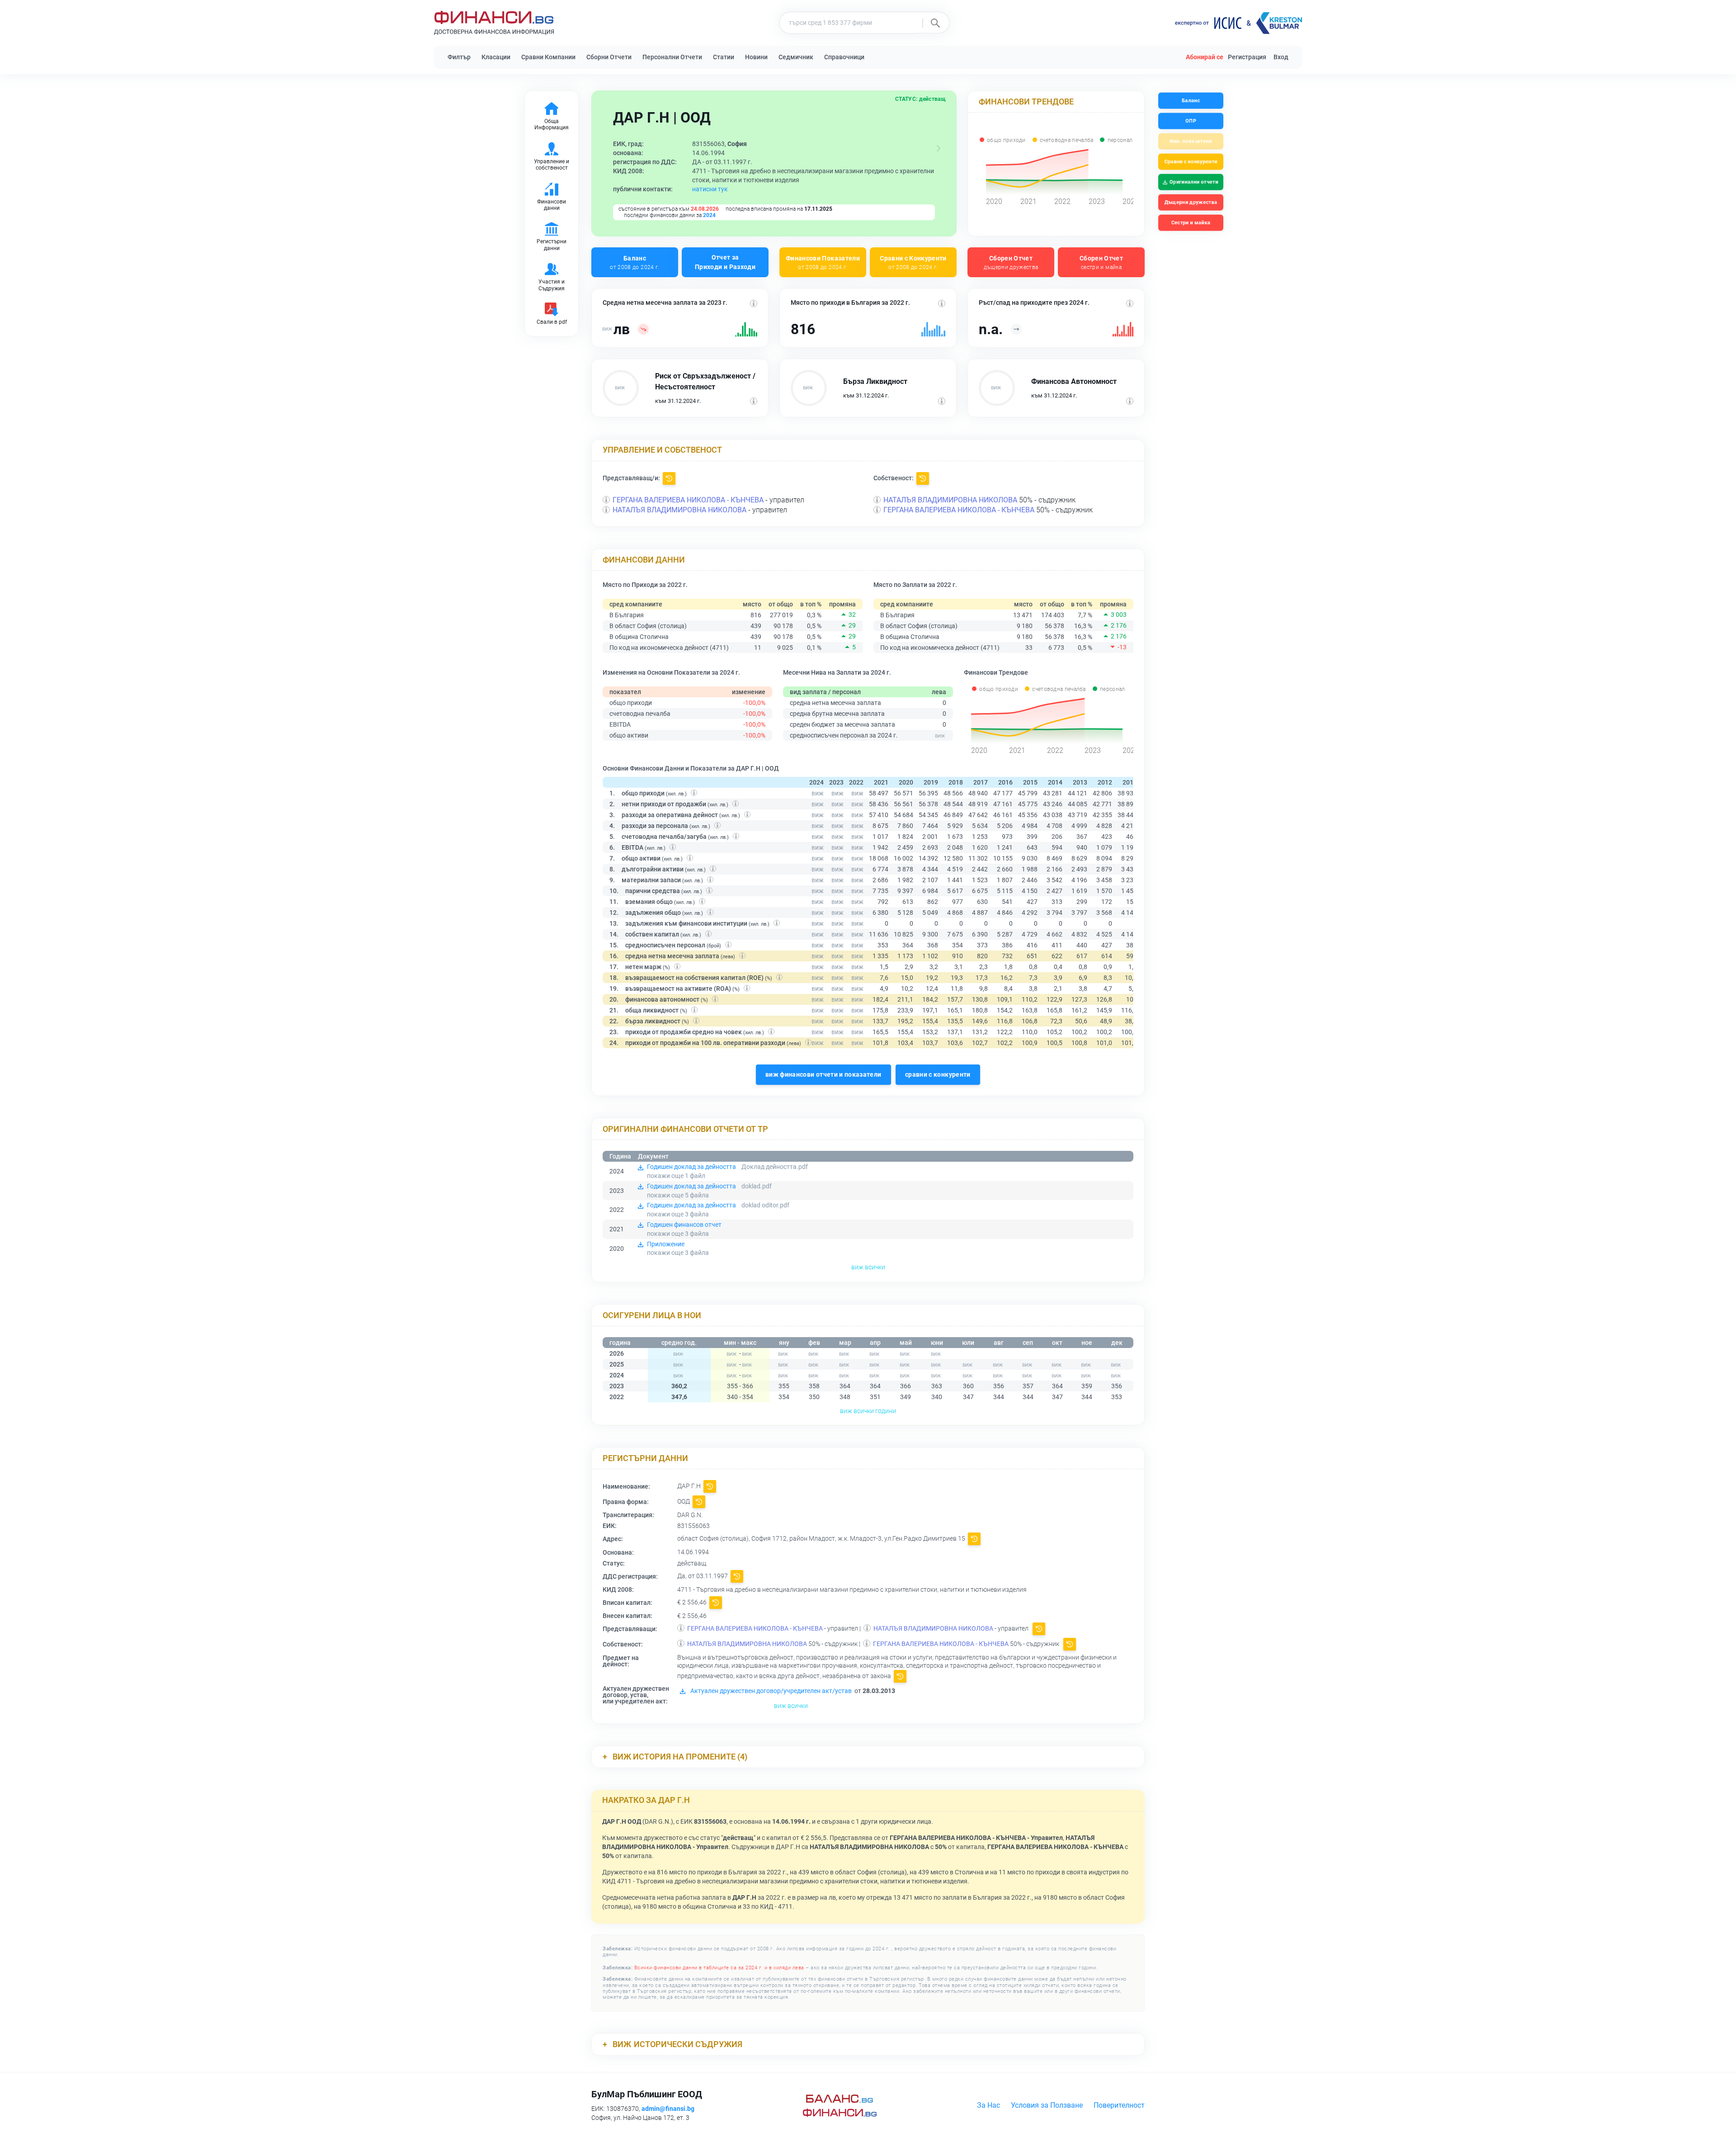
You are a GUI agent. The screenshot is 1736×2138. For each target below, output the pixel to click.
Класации (496, 57)
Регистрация (1247, 57)
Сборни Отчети (609, 57)
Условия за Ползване (1047, 2105)
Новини (756, 57)
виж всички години (868, 1411)
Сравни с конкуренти (1191, 162)
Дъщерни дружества (1191, 202)
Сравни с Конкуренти (913, 262)
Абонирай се (1205, 57)
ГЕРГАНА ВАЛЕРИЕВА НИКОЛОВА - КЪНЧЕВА (688, 500)
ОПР (1191, 121)
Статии (724, 57)
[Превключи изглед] (939, 148)
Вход (1281, 57)
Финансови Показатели (823, 262)
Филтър (459, 57)
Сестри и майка (1191, 223)
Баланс (634, 262)
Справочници (844, 57)
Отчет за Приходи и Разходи (725, 262)
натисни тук (710, 189)
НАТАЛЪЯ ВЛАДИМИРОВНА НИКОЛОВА (679, 510)
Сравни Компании (548, 57)
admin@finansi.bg (668, 2109)
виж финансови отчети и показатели (823, 1074)
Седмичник (796, 57)
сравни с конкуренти (938, 1074)
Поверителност (1119, 2105)
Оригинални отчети (1194, 182)
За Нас (988, 2105)
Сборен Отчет (1011, 262)
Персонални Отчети (672, 57)
